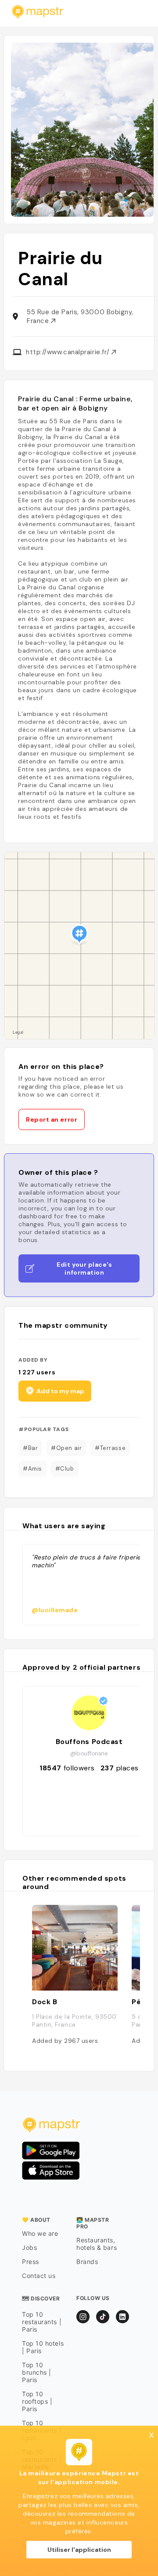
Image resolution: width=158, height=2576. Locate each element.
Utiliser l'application (79, 2550)
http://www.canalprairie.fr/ (69, 352)
